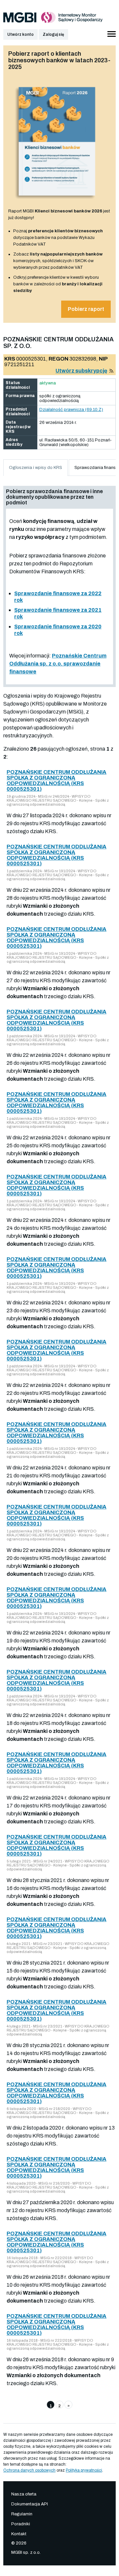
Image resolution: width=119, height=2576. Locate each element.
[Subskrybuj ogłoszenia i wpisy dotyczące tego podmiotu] (111, 371)
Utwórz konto (20, 34)
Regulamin (22, 2514)
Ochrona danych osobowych (29, 2470)
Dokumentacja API (30, 2504)
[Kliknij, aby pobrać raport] (57, 201)
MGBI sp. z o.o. (26, 2552)
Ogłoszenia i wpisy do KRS (36, 468)
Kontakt (19, 2534)
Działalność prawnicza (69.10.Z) (71, 410)
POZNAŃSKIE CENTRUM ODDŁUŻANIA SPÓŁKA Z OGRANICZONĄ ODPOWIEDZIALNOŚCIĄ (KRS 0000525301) (57, 780)
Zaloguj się (53, 34)
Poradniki (21, 2524)
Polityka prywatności (84, 2470)
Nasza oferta (24, 2494)
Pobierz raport (86, 309)
